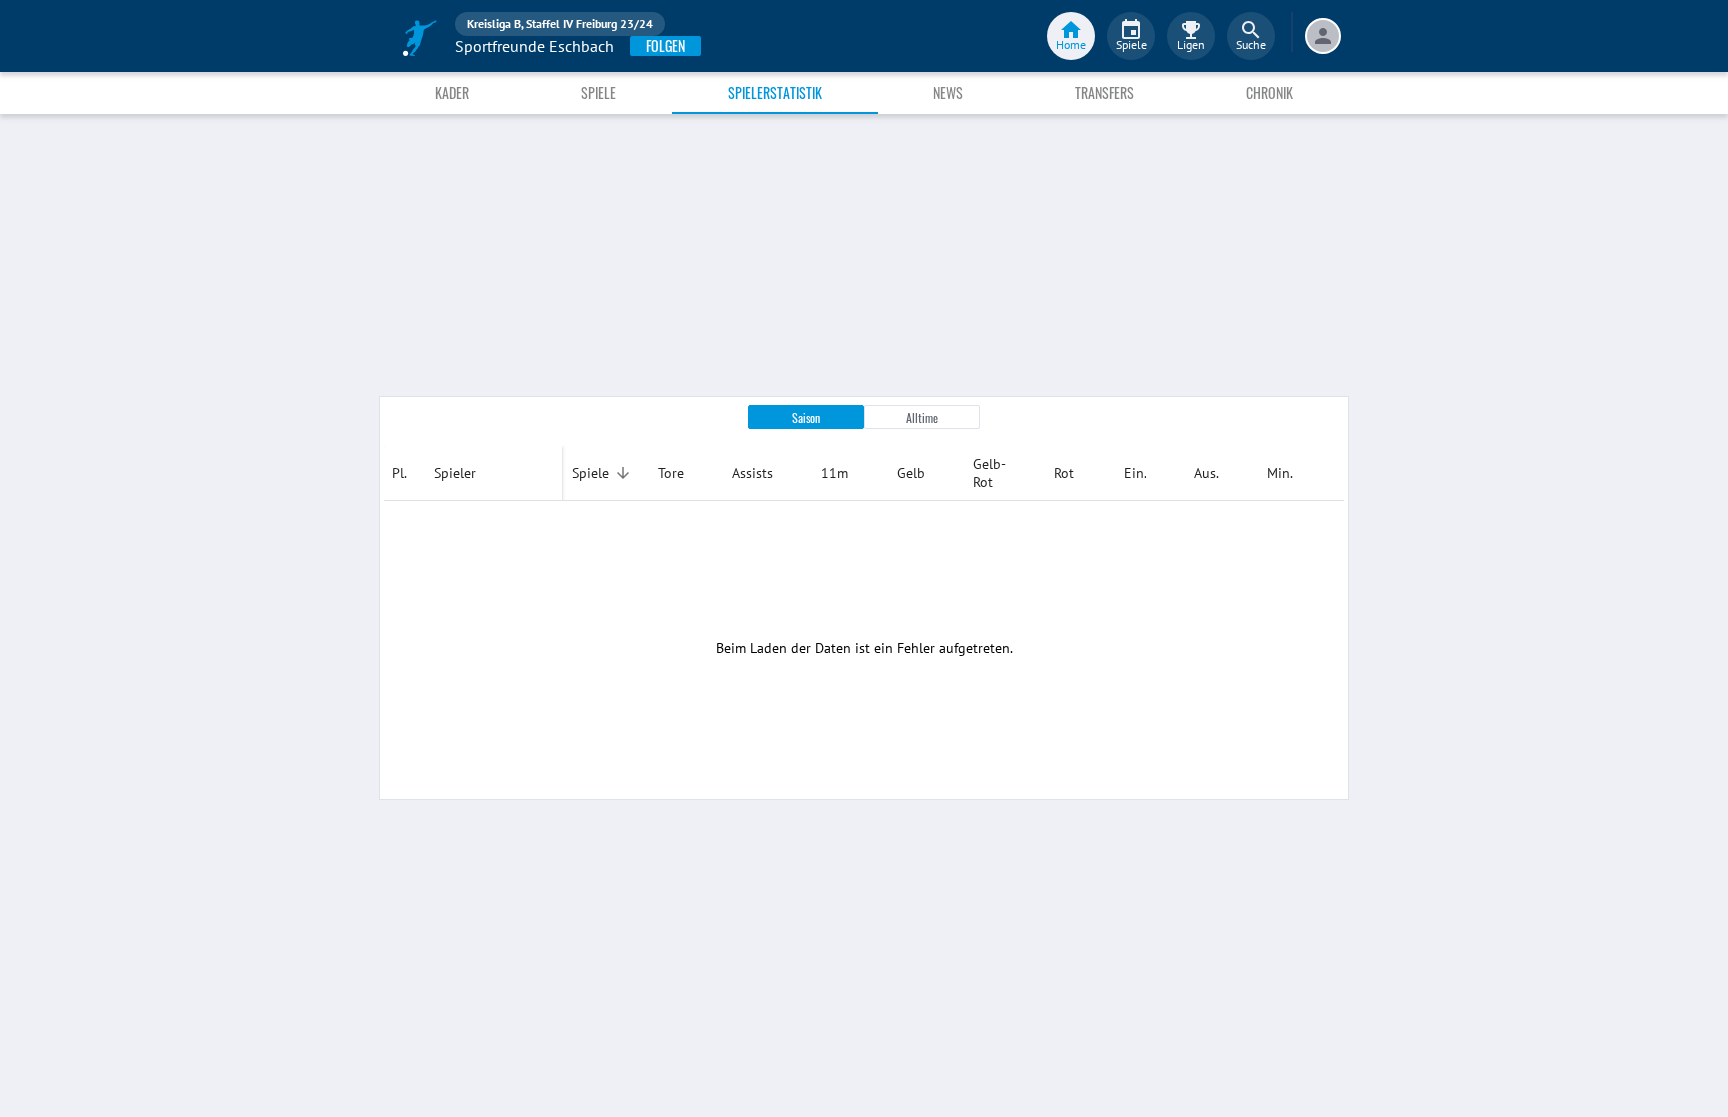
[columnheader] (405, 473)
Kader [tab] (452, 92)
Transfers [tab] (1104, 92)
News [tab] (948, 92)
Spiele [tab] (598, 92)
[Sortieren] (623, 473)
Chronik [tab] (1269, 92)
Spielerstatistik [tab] (775, 92)
